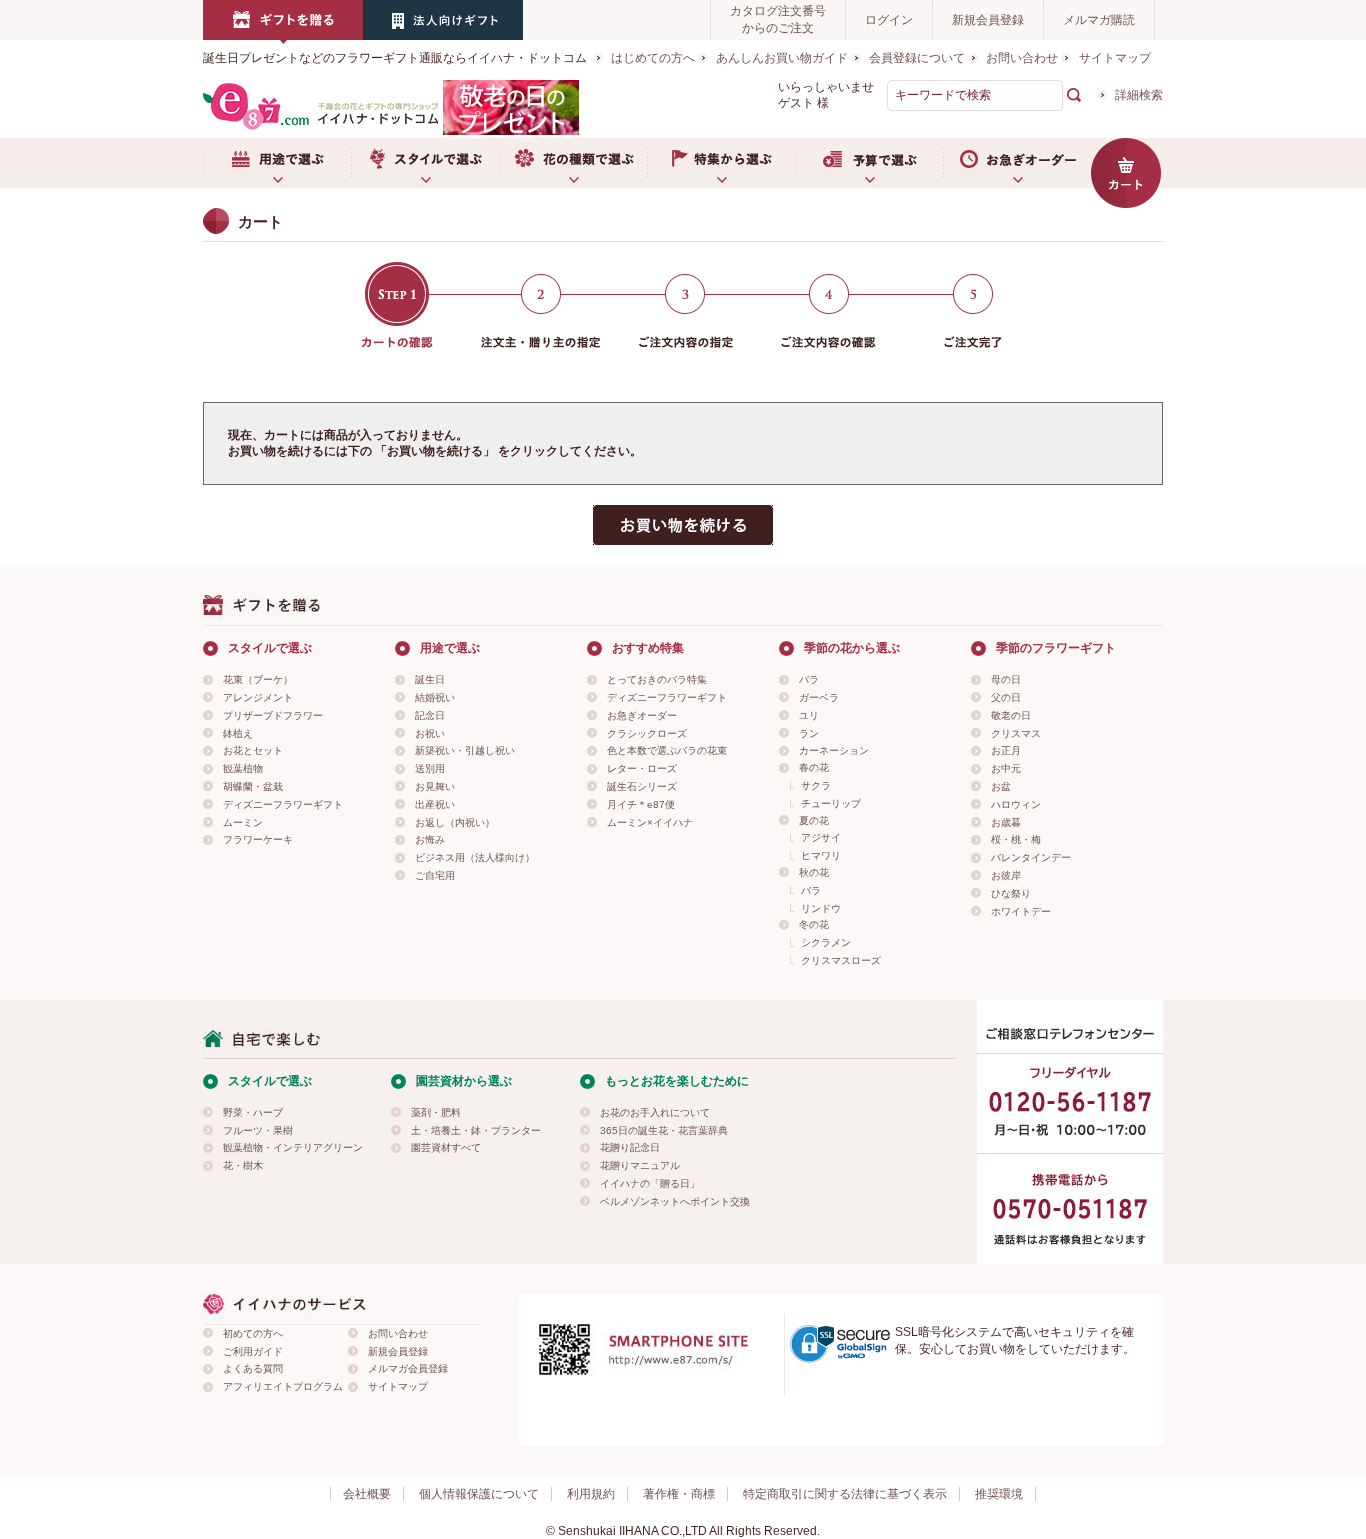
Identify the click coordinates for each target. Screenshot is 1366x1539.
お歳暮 (1006, 822)
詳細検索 (1139, 95)
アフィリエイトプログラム (283, 1386)
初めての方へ (253, 1333)
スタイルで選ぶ (425, 163)
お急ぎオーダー (1017, 163)
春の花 (814, 767)
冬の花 (814, 924)
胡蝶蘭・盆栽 (253, 786)
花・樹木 (243, 1165)
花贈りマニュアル (640, 1165)
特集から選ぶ (721, 163)
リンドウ (821, 908)
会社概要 (367, 1494)
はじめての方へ (653, 58)
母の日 (1006, 679)
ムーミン (243, 822)
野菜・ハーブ (253, 1112)
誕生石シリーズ (642, 786)
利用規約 (591, 1494)
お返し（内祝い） (455, 822)
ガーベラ (819, 697)
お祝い (430, 733)
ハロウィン (1016, 804)
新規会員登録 (988, 20)
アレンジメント (258, 697)
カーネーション (834, 750)
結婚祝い (435, 697)
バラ (809, 679)
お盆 (1001, 786)
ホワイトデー (1021, 911)
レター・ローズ (642, 768)
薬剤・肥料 (436, 1112)
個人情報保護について (479, 1494)
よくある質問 (253, 1368)
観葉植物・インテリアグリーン (293, 1147)
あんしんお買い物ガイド (782, 58)
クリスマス (1016, 733)
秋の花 (814, 872)
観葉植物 (243, 768)
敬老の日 (1011, 715)
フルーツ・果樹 (258, 1130)
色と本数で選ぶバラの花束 (667, 750)
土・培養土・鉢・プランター (476, 1130)
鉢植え (238, 733)
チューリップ (831, 803)
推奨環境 (999, 1494)
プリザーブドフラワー (273, 715)
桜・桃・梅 (1016, 839)
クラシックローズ (647, 733)
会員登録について (917, 58)
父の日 (1006, 697)
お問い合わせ (1022, 58)
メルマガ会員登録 (408, 1368)
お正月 (1006, 750)
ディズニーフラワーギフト (283, 804)
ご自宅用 (435, 875)
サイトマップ (1115, 58)
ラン (809, 733)
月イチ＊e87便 (641, 804)
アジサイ (821, 837)
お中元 (1006, 768)
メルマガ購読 (1099, 20)
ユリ (809, 715)
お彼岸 (1006, 875)
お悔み (430, 839)
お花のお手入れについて (655, 1112)
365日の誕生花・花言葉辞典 (664, 1130)
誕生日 (430, 679)
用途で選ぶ (277, 163)
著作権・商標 (679, 1494)
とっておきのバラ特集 (657, 679)
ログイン (889, 20)
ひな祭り (1011, 893)
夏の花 (814, 820)
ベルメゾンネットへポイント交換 (675, 1201)
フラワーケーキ (258, 839)
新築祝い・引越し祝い (465, 750)
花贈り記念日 (630, 1147)
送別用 (430, 768)
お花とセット (253, 750)
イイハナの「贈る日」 (650, 1183)
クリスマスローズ (841, 960)
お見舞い (435, 786)
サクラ (816, 785)
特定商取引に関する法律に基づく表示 (845, 1494)
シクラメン (826, 942)
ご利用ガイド (253, 1351)
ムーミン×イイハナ (650, 822)
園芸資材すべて (446, 1147)
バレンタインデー (1031, 857)
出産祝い (435, 804)
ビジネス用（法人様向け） (475, 857)
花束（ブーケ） (258, 679)
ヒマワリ (821, 855)
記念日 (430, 715)
